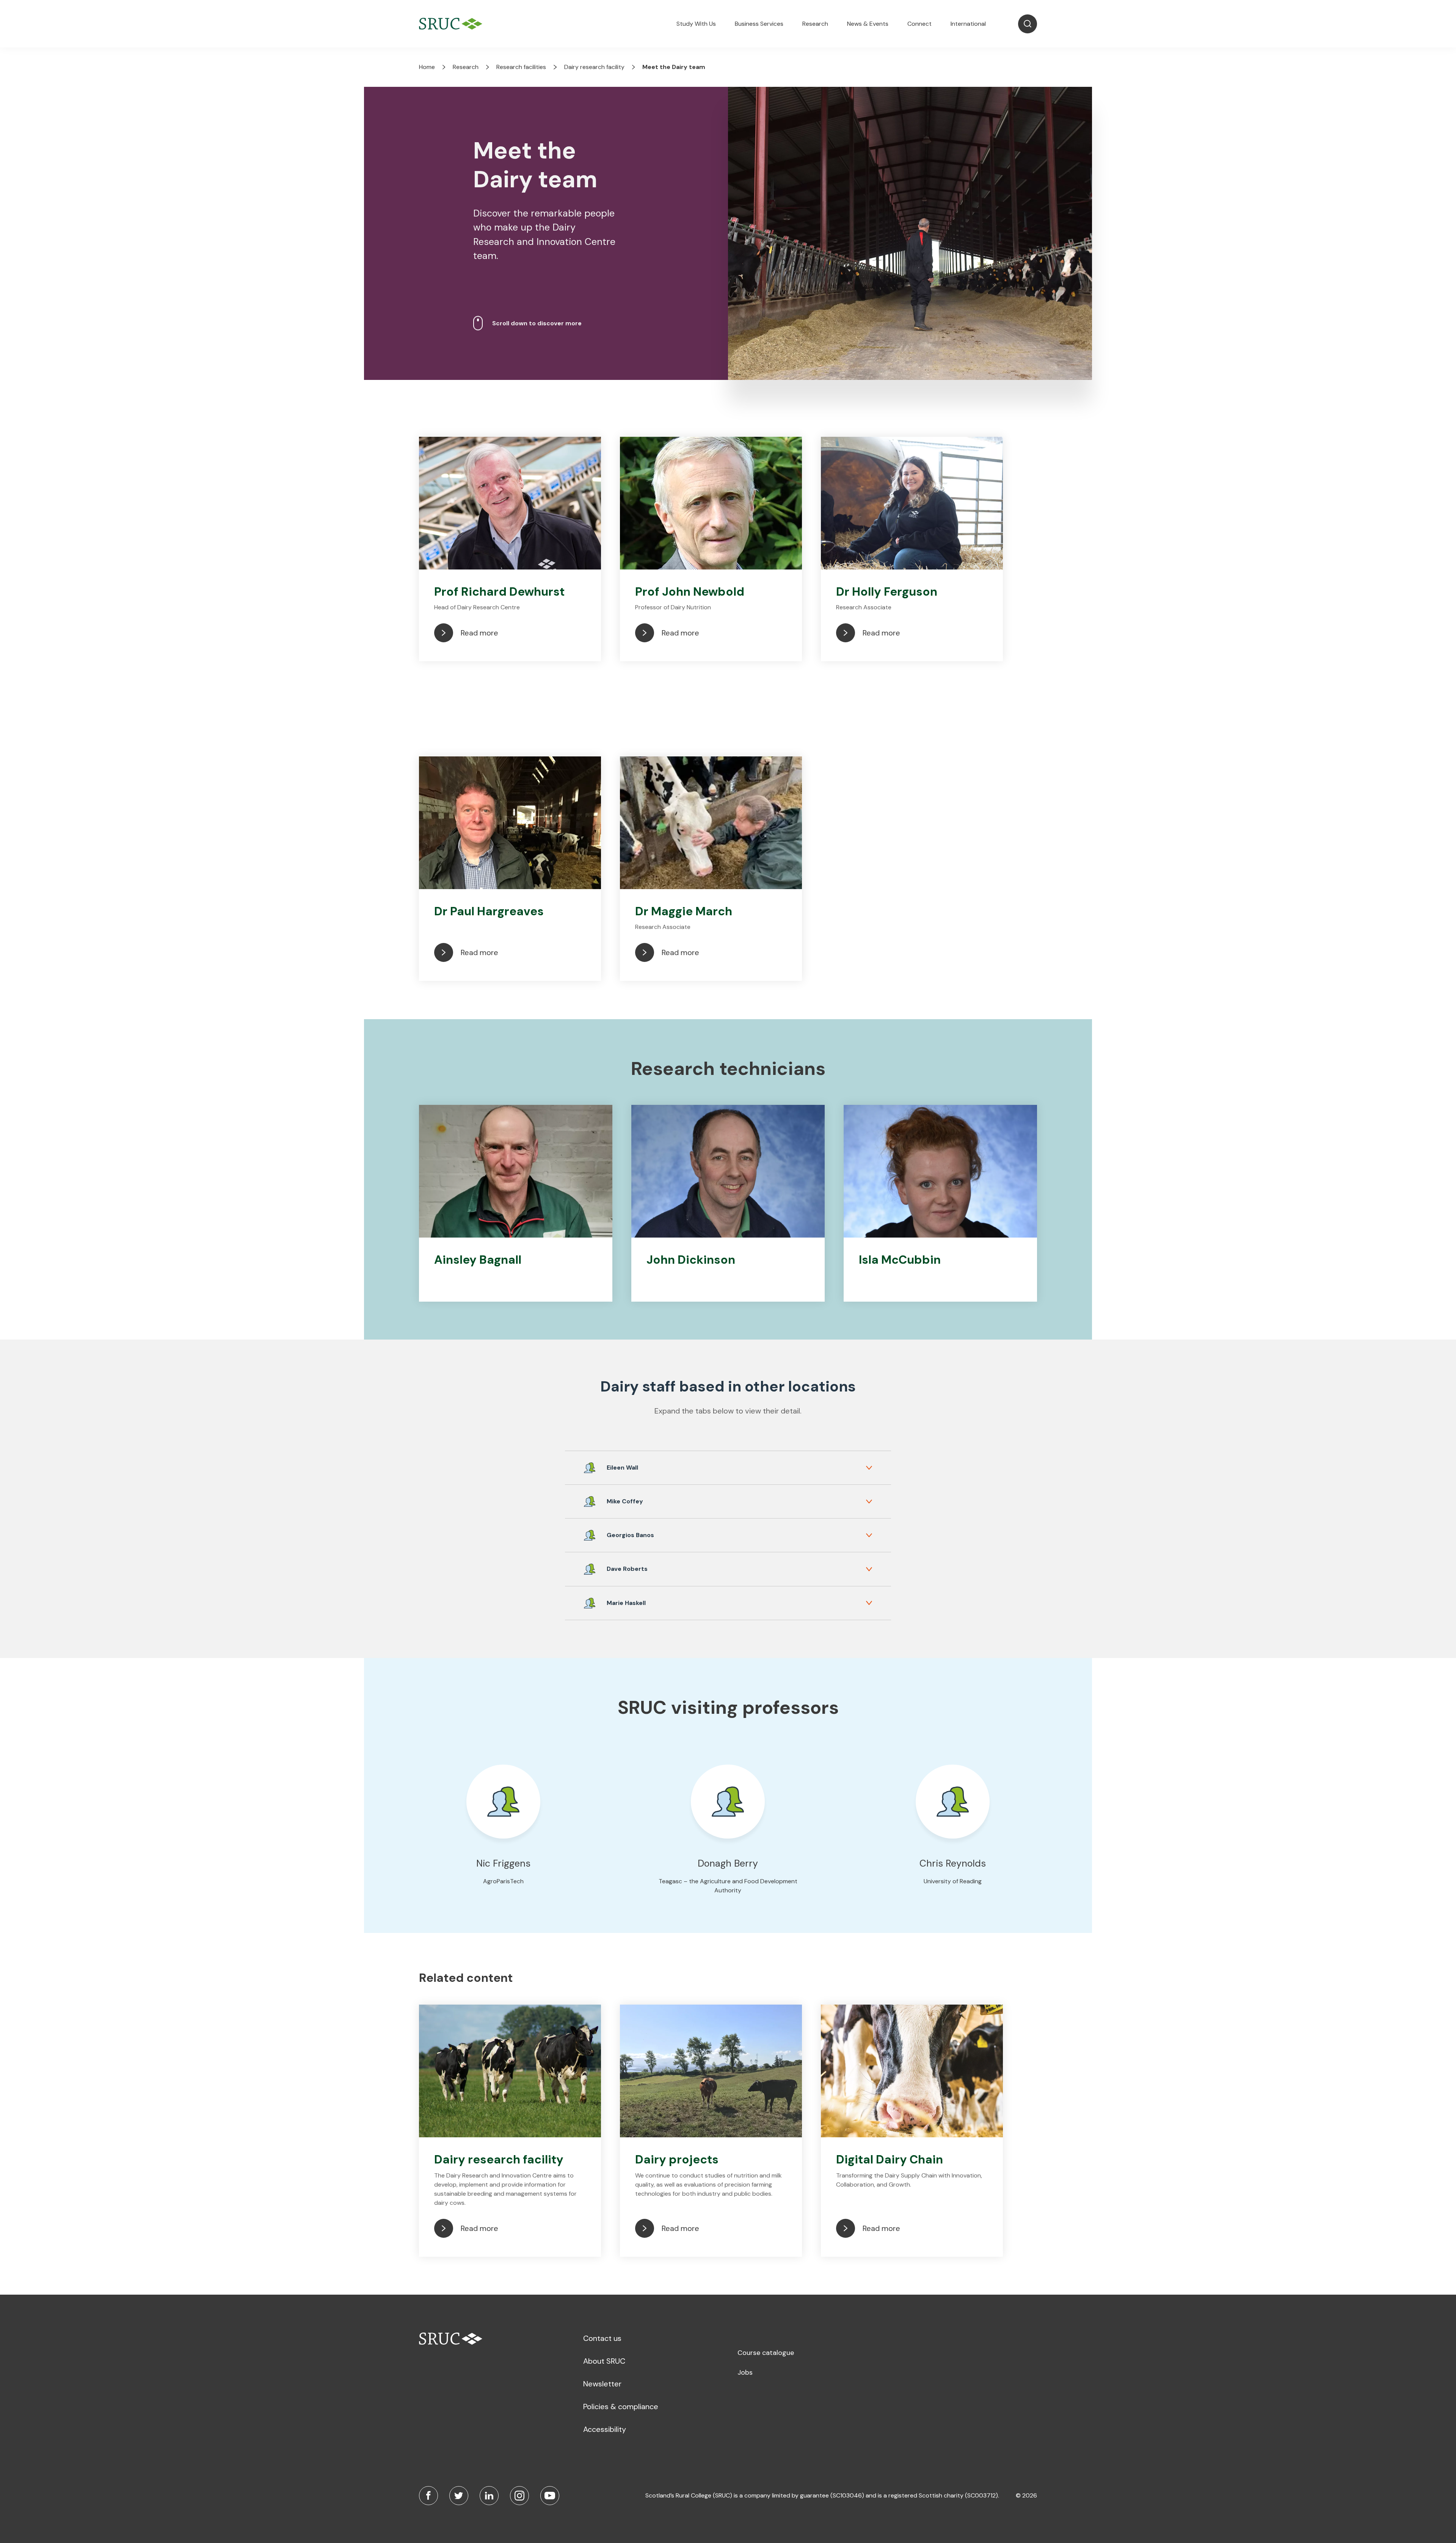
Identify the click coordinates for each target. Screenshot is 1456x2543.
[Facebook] (428, 2496)
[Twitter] (459, 2496)
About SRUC (604, 2361)
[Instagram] (519, 2496)
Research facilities (521, 67)
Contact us (602, 2338)
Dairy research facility (594, 67)
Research (815, 24)
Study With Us (696, 24)
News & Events (868, 24)
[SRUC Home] (453, 24)
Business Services (759, 24)
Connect (919, 24)
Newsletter (602, 2384)
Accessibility (605, 2429)
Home (427, 67)
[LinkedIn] (489, 2496)
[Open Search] (1028, 24)
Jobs (745, 2372)
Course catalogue (766, 2353)
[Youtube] (550, 2496)
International (968, 24)
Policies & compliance (621, 2407)
